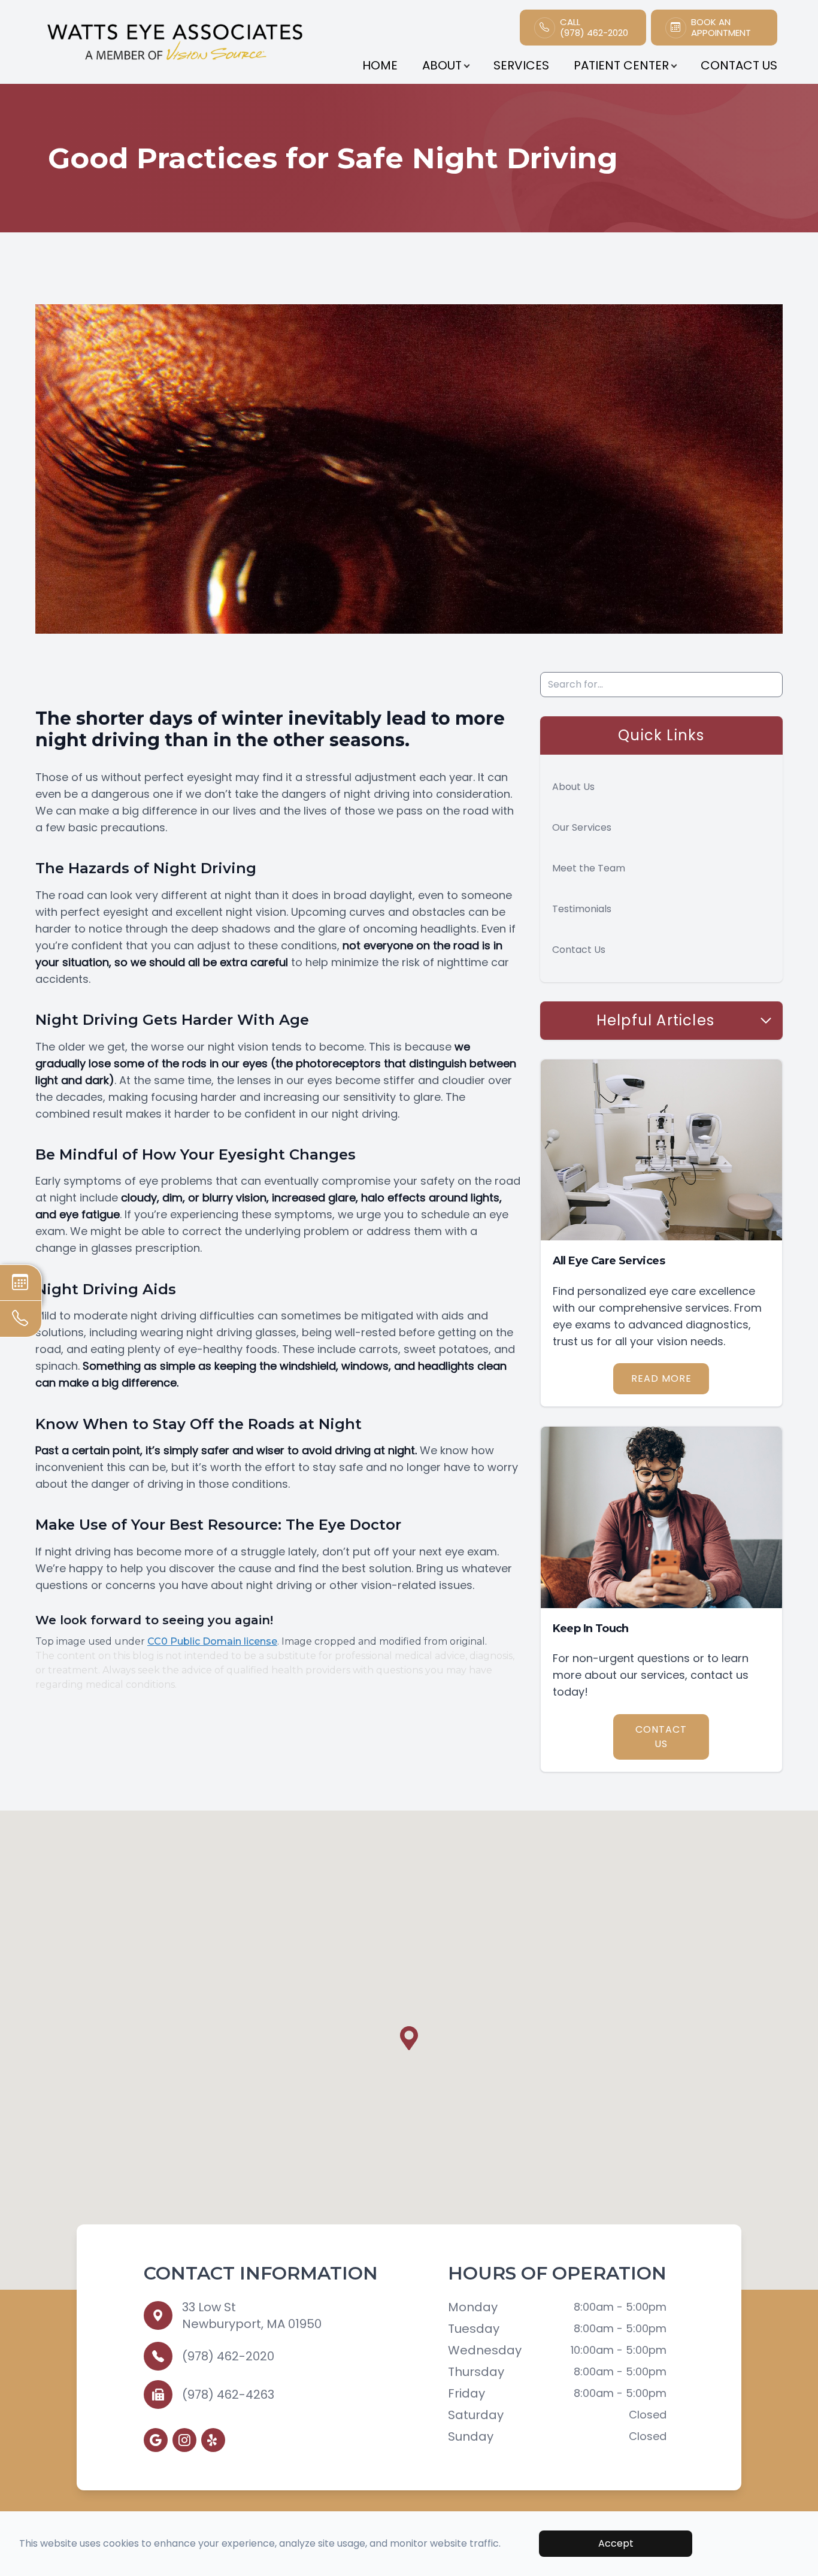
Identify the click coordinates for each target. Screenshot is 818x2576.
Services (521, 65)
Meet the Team (589, 868)
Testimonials (582, 909)
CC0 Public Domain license (212, 1641)
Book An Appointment (721, 28)
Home (380, 65)
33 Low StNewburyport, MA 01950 (252, 2315)
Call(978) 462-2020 (594, 28)
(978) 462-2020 (228, 2356)
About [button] (442, 65)
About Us (573, 787)
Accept (616, 2543)
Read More (661, 1378)
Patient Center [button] (621, 65)
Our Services (582, 827)
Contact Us (739, 65)
